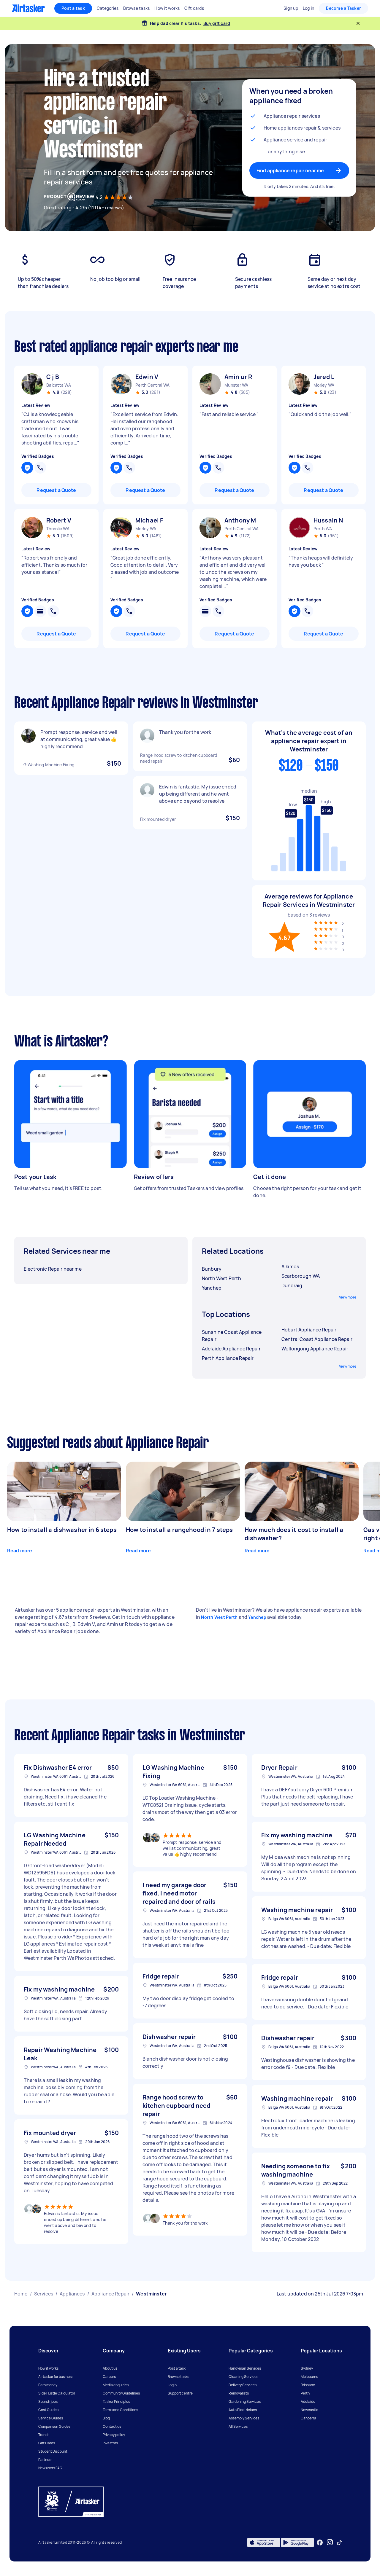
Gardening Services (245, 2401)
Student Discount (53, 2451)
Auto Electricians (243, 2410)
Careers (109, 2377)
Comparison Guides (54, 2426)
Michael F (149, 520)
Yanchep (257, 1617)
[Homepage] (28, 8)
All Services (238, 2426)
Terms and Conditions (120, 2410)
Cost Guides (48, 2410)
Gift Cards (47, 2443)
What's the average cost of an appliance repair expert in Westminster (309, 741)
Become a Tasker (343, 8)
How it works (48, 2368)
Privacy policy (114, 2435)
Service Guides (51, 2418)
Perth (305, 2393)
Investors (110, 2443)
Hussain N (328, 520)
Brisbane (308, 2385)
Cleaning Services (243, 2377)
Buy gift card (217, 23)
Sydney (307, 2368)
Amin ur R (238, 377)
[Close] (358, 23)
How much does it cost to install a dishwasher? (294, 1534)
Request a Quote (56, 490)
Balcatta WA (59, 385)
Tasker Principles (116, 2401)
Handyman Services (245, 2368)
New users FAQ (50, 2468)
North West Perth (219, 1617)
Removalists (239, 2393)
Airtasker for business (56, 2377)
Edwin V (147, 377)
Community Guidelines (121, 2393)
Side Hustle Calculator (57, 2393)
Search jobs (48, 2401)
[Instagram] (330, 2542)
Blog (106, 2418)
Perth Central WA (152, 385)
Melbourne (309, 2377)
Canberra (308, 2418)
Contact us (112, 2426)
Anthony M (240, 520)
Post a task (73, 8)
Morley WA (324, 385)
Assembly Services (244, 2418)
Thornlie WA (58, 529)
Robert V (59, 520)
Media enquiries (116, 2385)
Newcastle (309, 2410)
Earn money (48, 2385)
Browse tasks (178, 2377)
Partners (45, 2460)
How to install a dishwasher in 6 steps (62, 1530)
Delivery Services (243, 2385)
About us (110, 2368)
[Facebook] (320, 2542)
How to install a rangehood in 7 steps (179, 1530)
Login (172, 2385)
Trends (44, 2435)
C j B (53, 377)
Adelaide (308, 2401)
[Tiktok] (339, 2542)
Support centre (180, 2393)
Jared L (324, 377)
